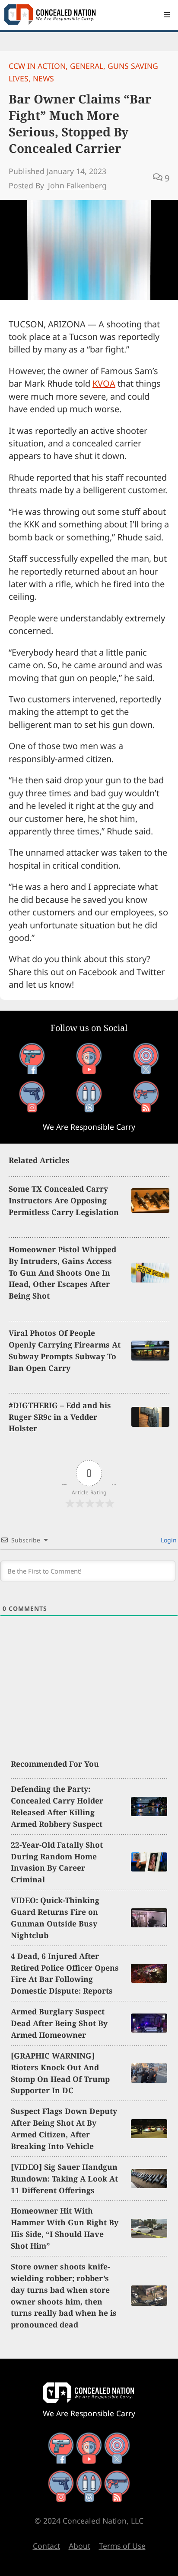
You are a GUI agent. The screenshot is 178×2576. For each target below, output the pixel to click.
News (43, 78)
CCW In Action (37, 66)
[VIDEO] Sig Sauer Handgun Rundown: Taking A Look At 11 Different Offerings (64, 2178)
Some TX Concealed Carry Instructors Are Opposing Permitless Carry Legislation (64, 1200)
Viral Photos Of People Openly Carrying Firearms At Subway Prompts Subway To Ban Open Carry (65, 1350)
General (87, 66)
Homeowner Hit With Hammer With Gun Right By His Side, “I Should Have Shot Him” (65, 2228)
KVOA (104, 383)
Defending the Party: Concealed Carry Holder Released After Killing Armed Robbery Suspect (57, 1806)
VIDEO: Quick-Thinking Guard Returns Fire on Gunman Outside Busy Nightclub (55, 1918)
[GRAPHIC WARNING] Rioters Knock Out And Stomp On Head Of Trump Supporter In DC (60, 2073)
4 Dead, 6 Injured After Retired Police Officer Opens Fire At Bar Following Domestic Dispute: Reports (65, 1973)
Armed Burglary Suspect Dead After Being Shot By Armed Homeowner (59, 2023)
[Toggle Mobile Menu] (167, 15)
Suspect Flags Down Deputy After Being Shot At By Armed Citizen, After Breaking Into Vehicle (64, 2128)
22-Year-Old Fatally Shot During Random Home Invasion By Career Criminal (57, 1862)
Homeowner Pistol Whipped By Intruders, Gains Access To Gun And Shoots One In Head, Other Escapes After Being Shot (62, 1273)
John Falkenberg (77, 185)
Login (168, 1540)
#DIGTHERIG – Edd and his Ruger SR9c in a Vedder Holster (60, 1417)
